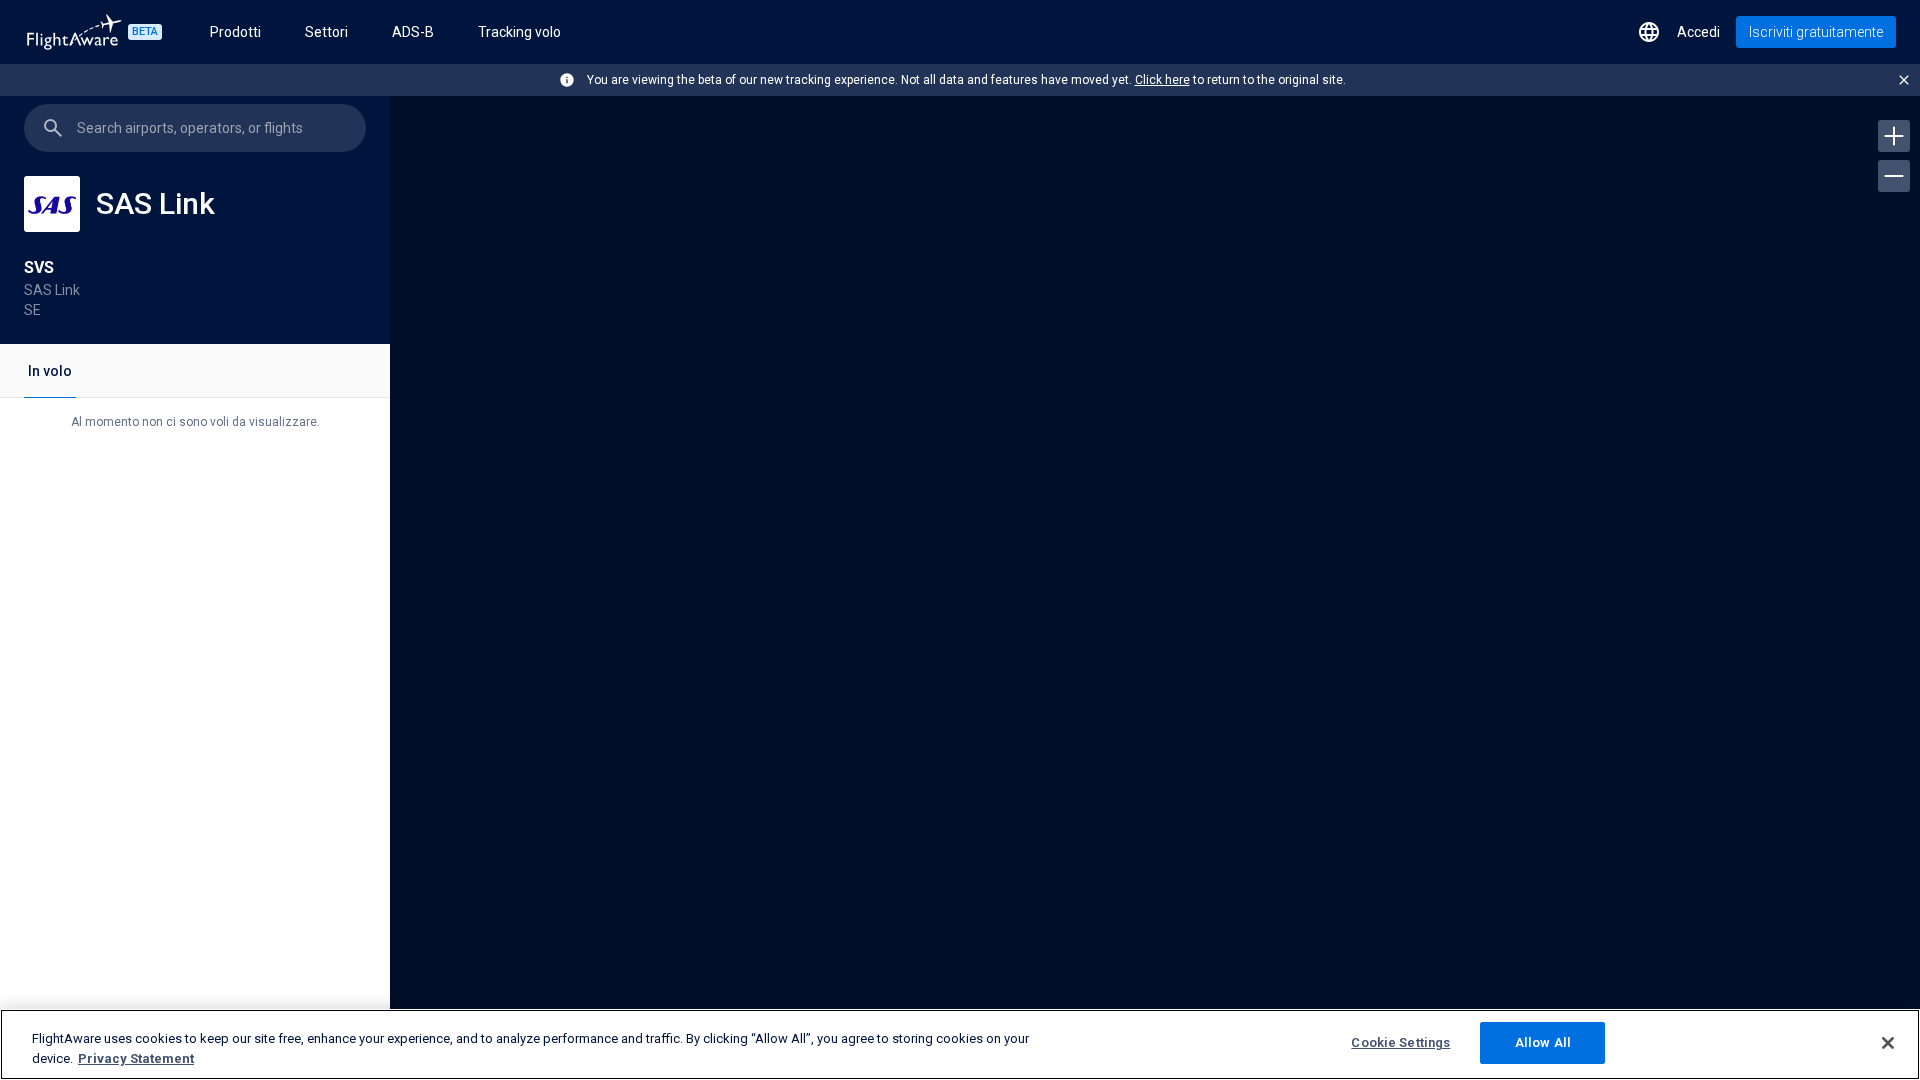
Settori (326, 32)
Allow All (1543, 1042)
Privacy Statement (136, 1058)
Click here (1162, 80)
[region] (1155, 582)
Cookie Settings (1400, 1042)
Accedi (1698, 32)
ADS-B (413, 32)
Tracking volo (519, 32)
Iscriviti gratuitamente (1816, 32)
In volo (50, 371)
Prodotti (235, 32)
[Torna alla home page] (74, 32)
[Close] (1888, 1043)
